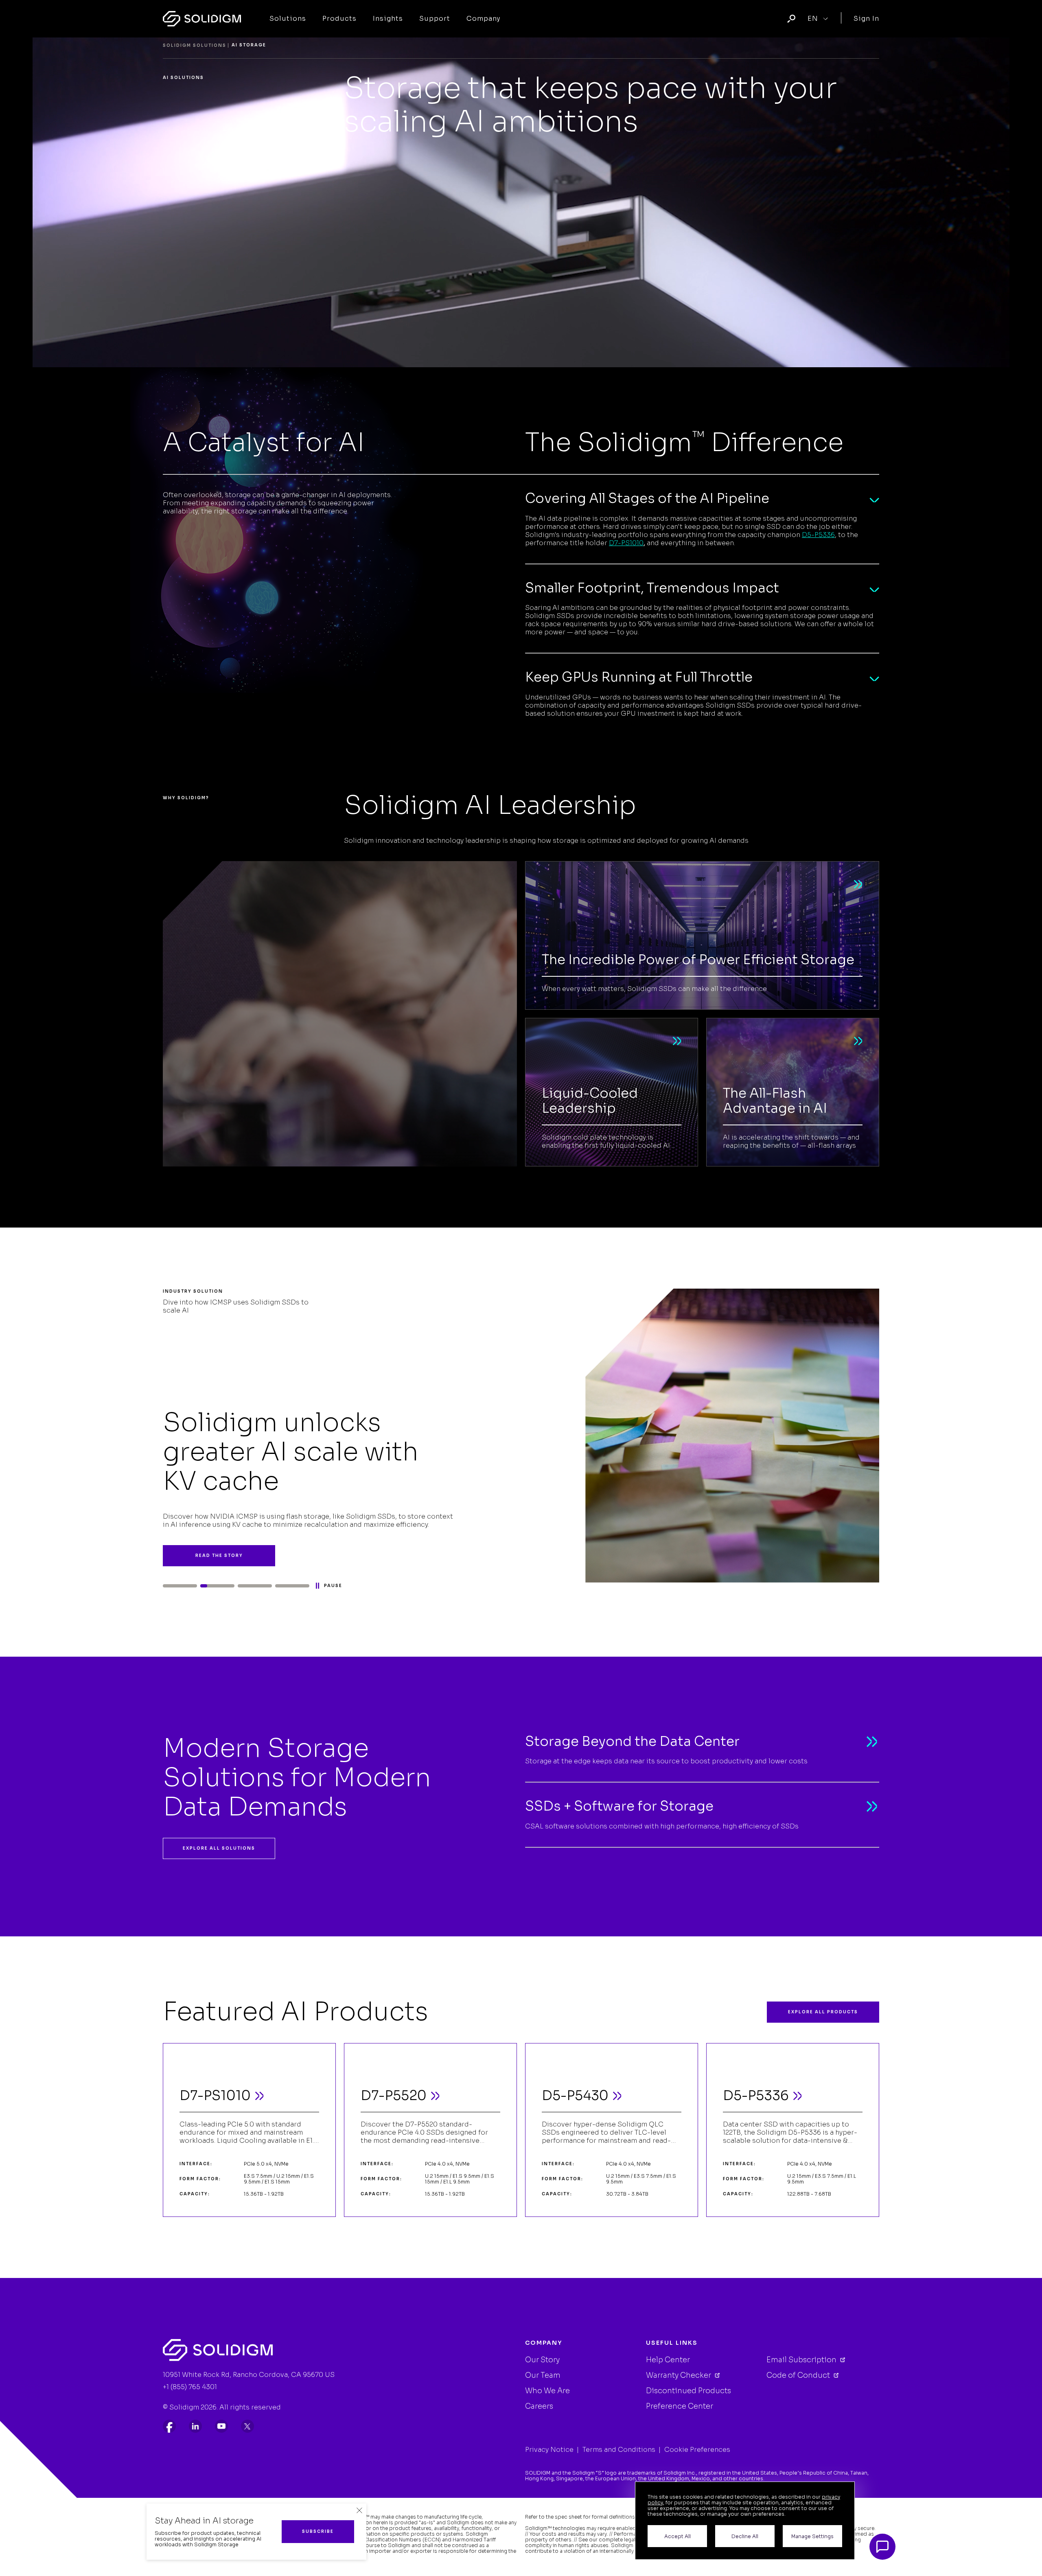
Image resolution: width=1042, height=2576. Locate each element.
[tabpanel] (521, 1436)
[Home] (202, 19)
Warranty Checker (679, 2375)
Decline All (745, 2536)
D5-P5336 (818, 535)
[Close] (359, 2510)
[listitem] (169, 2426)
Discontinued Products (688, 2391)
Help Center (668, 2360)
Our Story (542, 2360)
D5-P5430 (575, 2096)
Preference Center (680, 2406)
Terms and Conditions (619, 2450)
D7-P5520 (394, 2096)
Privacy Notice (549, 2450)
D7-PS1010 (626, 543)
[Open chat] (882, 2547)
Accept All (678, 2536)
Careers (539, 2406)
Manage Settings (812, 2536)
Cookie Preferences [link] (697, 2450)
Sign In (866, 19)
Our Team (543, 2375)
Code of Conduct (799, 2375)
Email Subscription (802, 2360)
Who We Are (547, 2391)
